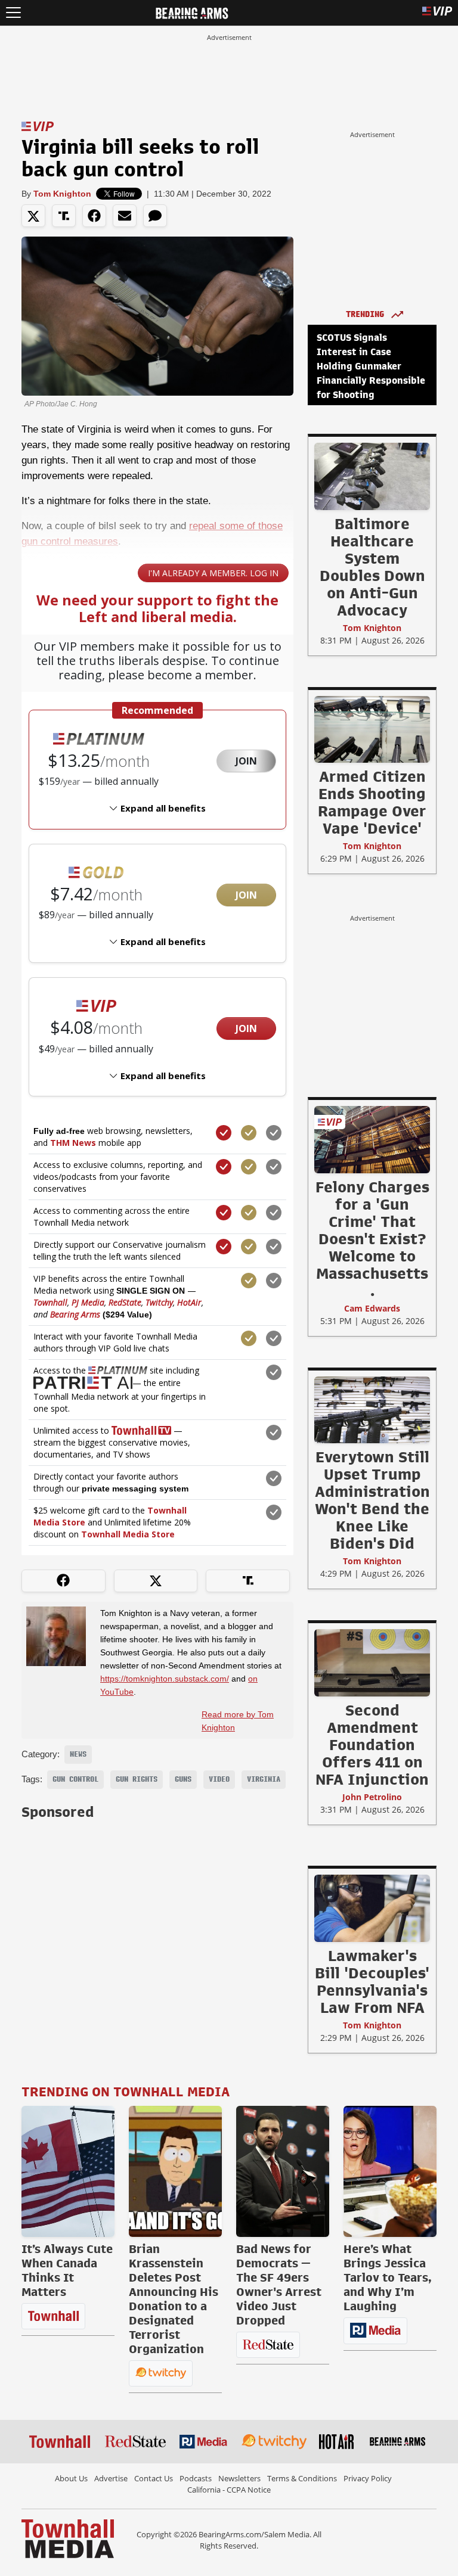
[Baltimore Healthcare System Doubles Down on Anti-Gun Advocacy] (372, 476)
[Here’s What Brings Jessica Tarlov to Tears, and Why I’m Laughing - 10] (390, 2171)
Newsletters (239, 2478)
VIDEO (219, 1779)
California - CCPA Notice (229, 2490)
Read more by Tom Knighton (238, 1721)
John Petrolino (372, 1797)
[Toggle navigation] (13, 13)
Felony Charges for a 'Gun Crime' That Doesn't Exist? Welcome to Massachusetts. (372, 1239)
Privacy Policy (368, 2478)
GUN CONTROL (75, 1779)
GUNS (183, 1779)
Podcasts (196, 2478)
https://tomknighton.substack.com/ (165, 1679)
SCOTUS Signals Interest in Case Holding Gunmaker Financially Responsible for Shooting (371, 366)
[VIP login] (437, 13)
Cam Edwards (372, 1308)
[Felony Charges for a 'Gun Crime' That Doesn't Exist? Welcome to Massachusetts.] (372, 1139)
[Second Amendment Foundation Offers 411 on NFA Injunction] (372, 1663)
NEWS (78, 1754)
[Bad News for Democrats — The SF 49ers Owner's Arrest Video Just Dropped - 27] (283, 2171)
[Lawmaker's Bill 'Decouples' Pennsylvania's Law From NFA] (372, 1908)
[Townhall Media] (68, 2538)
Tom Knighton (62, 194)
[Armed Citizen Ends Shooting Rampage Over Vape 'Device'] (372, 729)
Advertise (111, 2478)
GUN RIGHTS (137, 1779)
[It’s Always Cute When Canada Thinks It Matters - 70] (68, 2171)
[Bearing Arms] (192, 12)
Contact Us (154, 2478)
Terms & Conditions (302, 2478)
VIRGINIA (264, 1779)
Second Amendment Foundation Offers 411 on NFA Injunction (372, 1745)
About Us (71, 2478)
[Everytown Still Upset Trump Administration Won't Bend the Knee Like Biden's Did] (372, 1409)
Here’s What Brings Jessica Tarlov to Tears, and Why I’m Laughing (388, 2277)
